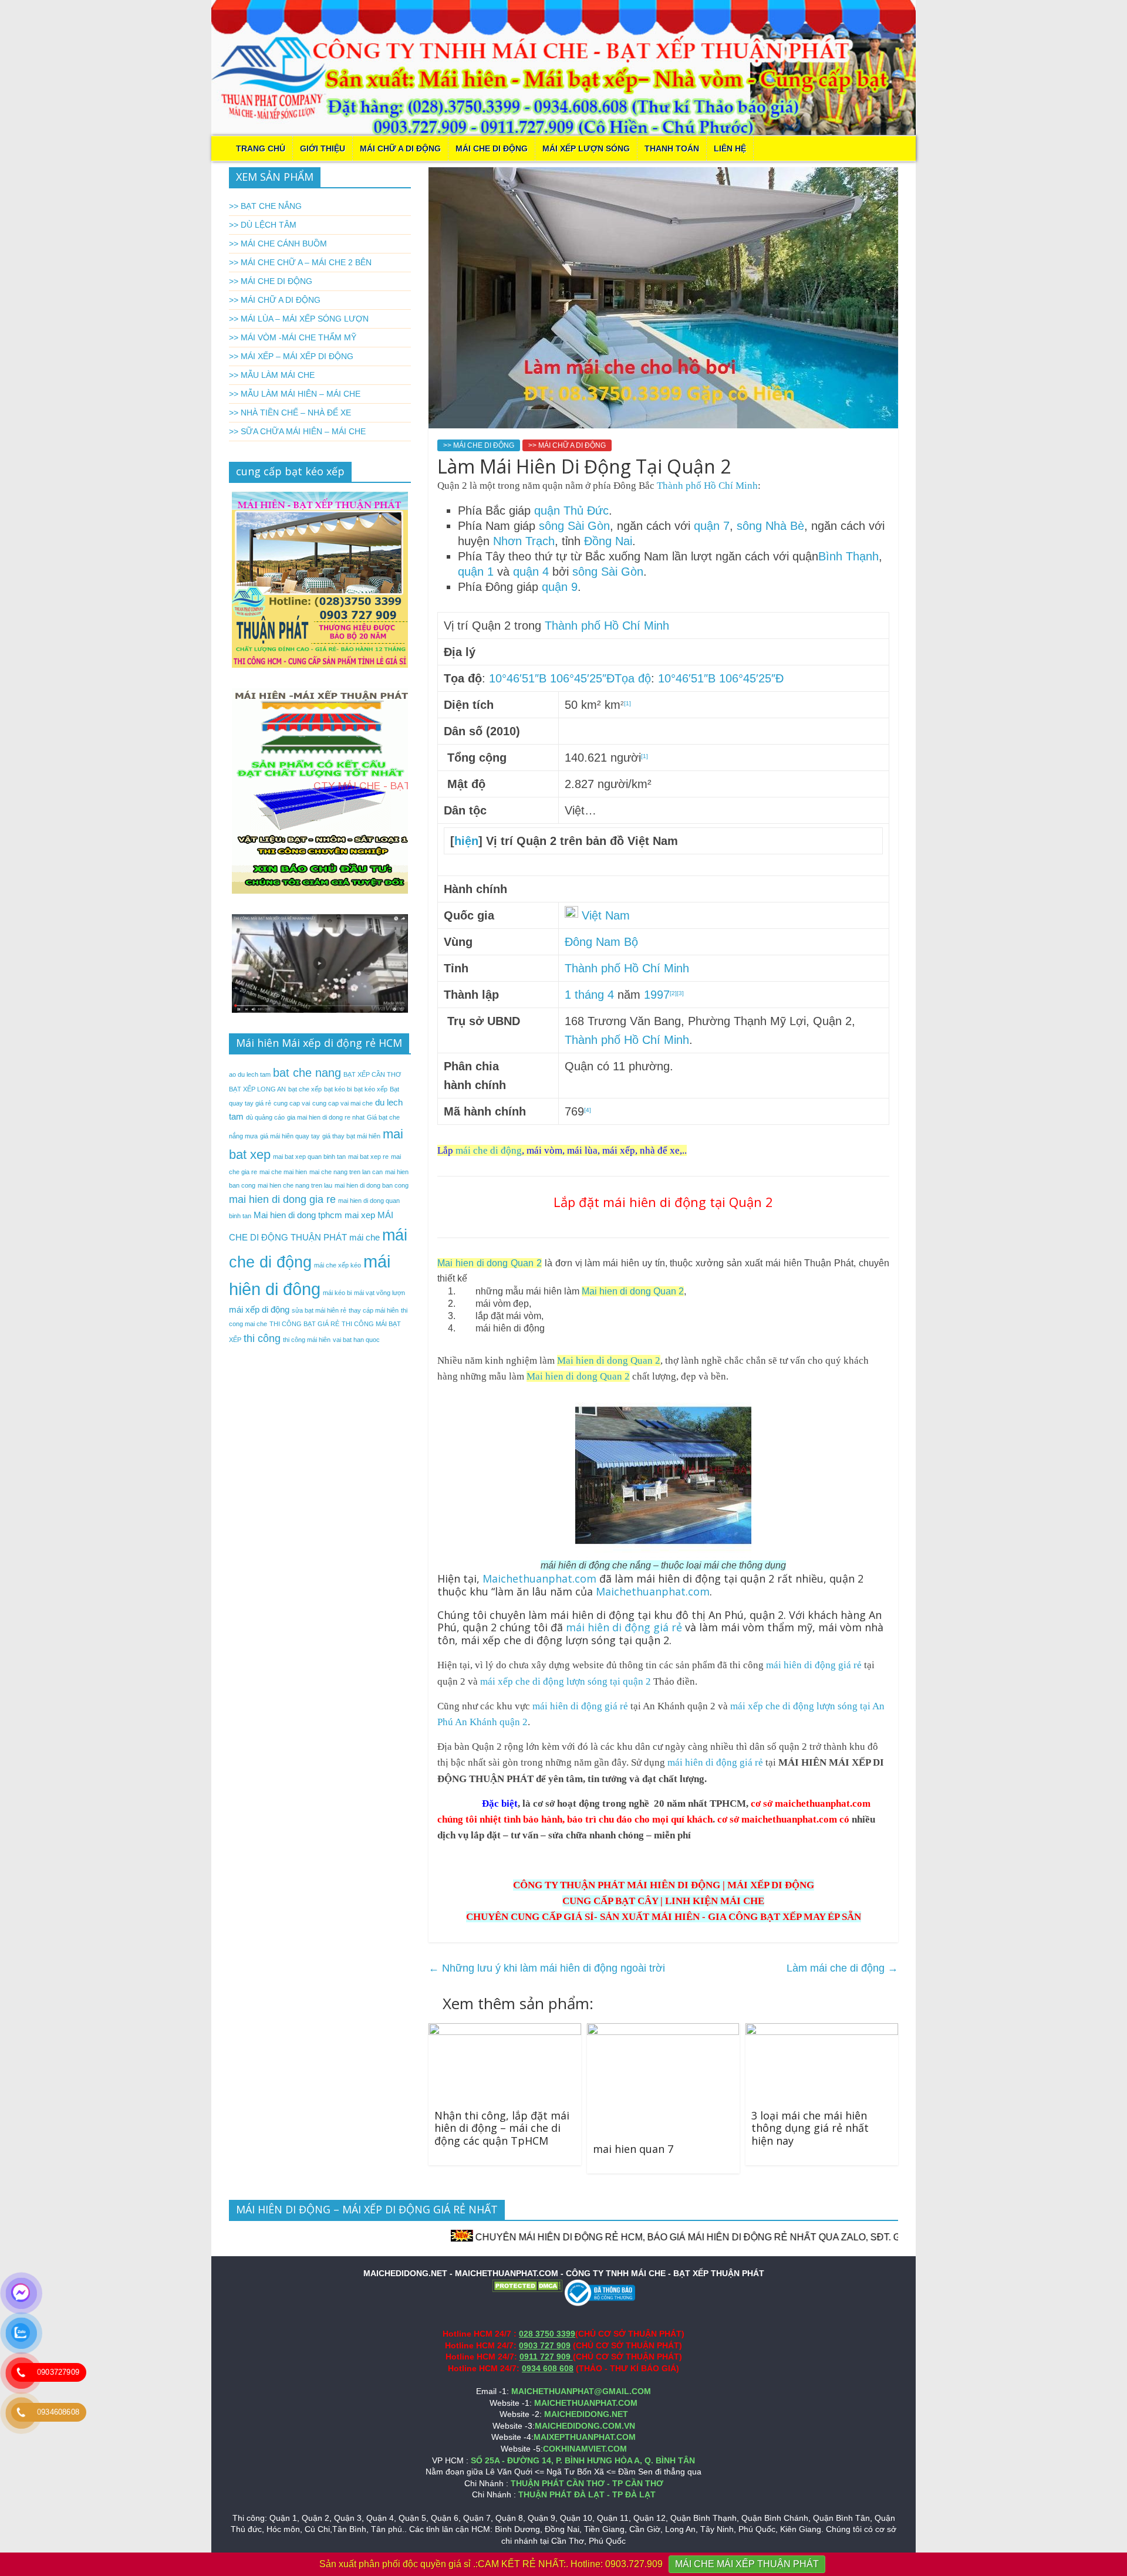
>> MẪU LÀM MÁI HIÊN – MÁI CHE (295, 394)
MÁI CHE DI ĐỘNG (492, 148)
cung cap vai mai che (343, 1103)
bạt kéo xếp (371, 1089)
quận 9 (560, 587)
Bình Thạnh (848, 556)
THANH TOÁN (672, 148)
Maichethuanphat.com (539, 1578)
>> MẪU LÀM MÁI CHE (272, 375)
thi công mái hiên (307, 1340)
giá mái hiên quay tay (290, 1136)
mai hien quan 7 (633, 2149)
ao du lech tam (250, 1074)
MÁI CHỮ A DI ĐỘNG (400, 148)
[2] (673, 993)
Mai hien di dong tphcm (298, 1215)
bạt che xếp (305, 1089)
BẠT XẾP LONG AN (257, 1089)
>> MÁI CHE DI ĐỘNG (479, 445)
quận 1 (476, 572)
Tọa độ (633, 678)
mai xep (360, 1215)
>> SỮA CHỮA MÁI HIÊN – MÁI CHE (297, 431)
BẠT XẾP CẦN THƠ (372, 1074)
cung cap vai (292, 1103)
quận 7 (712, 526)
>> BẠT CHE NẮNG (265, 206)
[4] (588, 1110)
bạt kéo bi (338, 1089)
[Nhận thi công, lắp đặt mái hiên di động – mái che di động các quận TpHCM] (505, 2031)
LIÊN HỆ (730, 148)
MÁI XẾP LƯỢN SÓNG (586, 148)
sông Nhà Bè (770, 526)
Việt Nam (606, 915)
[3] (680, 993)
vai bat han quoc (356, 1340)
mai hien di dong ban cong (372, 1185)
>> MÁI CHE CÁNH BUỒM (278, 244)
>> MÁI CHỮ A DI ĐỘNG (567, 445)
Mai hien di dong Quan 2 (490, 1263)
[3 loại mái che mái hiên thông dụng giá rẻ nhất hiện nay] (822, 2031)
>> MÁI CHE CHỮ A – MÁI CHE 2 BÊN (300, 262)
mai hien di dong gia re (282, 1199)
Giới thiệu (323, 148)
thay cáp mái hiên (374, 1310)
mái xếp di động (259, 1309)
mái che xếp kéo (338, 1265)
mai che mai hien (283, 1172)
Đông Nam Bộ (601, 942)
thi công (262, 1338)
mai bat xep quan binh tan (309, 1157)
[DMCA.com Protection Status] (527, 2285)
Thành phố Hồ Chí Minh (707, 486)
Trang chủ (261, 148)
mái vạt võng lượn (379, 1293)
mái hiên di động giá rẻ (625, 1627)
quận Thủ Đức (571, 511)
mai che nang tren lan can (346, 1172)
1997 (657, 995)
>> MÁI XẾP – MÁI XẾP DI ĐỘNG (291, 356)
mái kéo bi (337, 1293)
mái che (365, 1237)
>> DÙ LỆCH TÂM (263, 225)
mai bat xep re (368, 1157)
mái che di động (489, 1150)
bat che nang (307, 1073)
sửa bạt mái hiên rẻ (319, 1310)
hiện (466, 841)
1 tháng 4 (589, 995)
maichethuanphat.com (823, 1803)
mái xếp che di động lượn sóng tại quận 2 (566, 1681)
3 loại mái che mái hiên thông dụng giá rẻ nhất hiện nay (810, 2128)
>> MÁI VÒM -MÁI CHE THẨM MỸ (293, 337)
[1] (627, 703)
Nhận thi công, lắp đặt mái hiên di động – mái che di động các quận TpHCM (502, 2128)
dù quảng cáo (265, 1117)
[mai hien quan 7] (663, 2031)
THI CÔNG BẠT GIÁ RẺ (304, 1324)
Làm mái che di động (842, 1968)
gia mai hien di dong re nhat (326, 1117)
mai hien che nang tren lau (295, 1185)
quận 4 (531, 572)
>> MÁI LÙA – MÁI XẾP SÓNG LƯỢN (299, 319)
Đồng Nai (608, 541)
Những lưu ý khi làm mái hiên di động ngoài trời (547, 1968)
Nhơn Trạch (524, 541)
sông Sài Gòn (574, 526)
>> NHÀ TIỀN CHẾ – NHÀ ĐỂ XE (290, 413)
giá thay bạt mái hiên (351, 1136)
